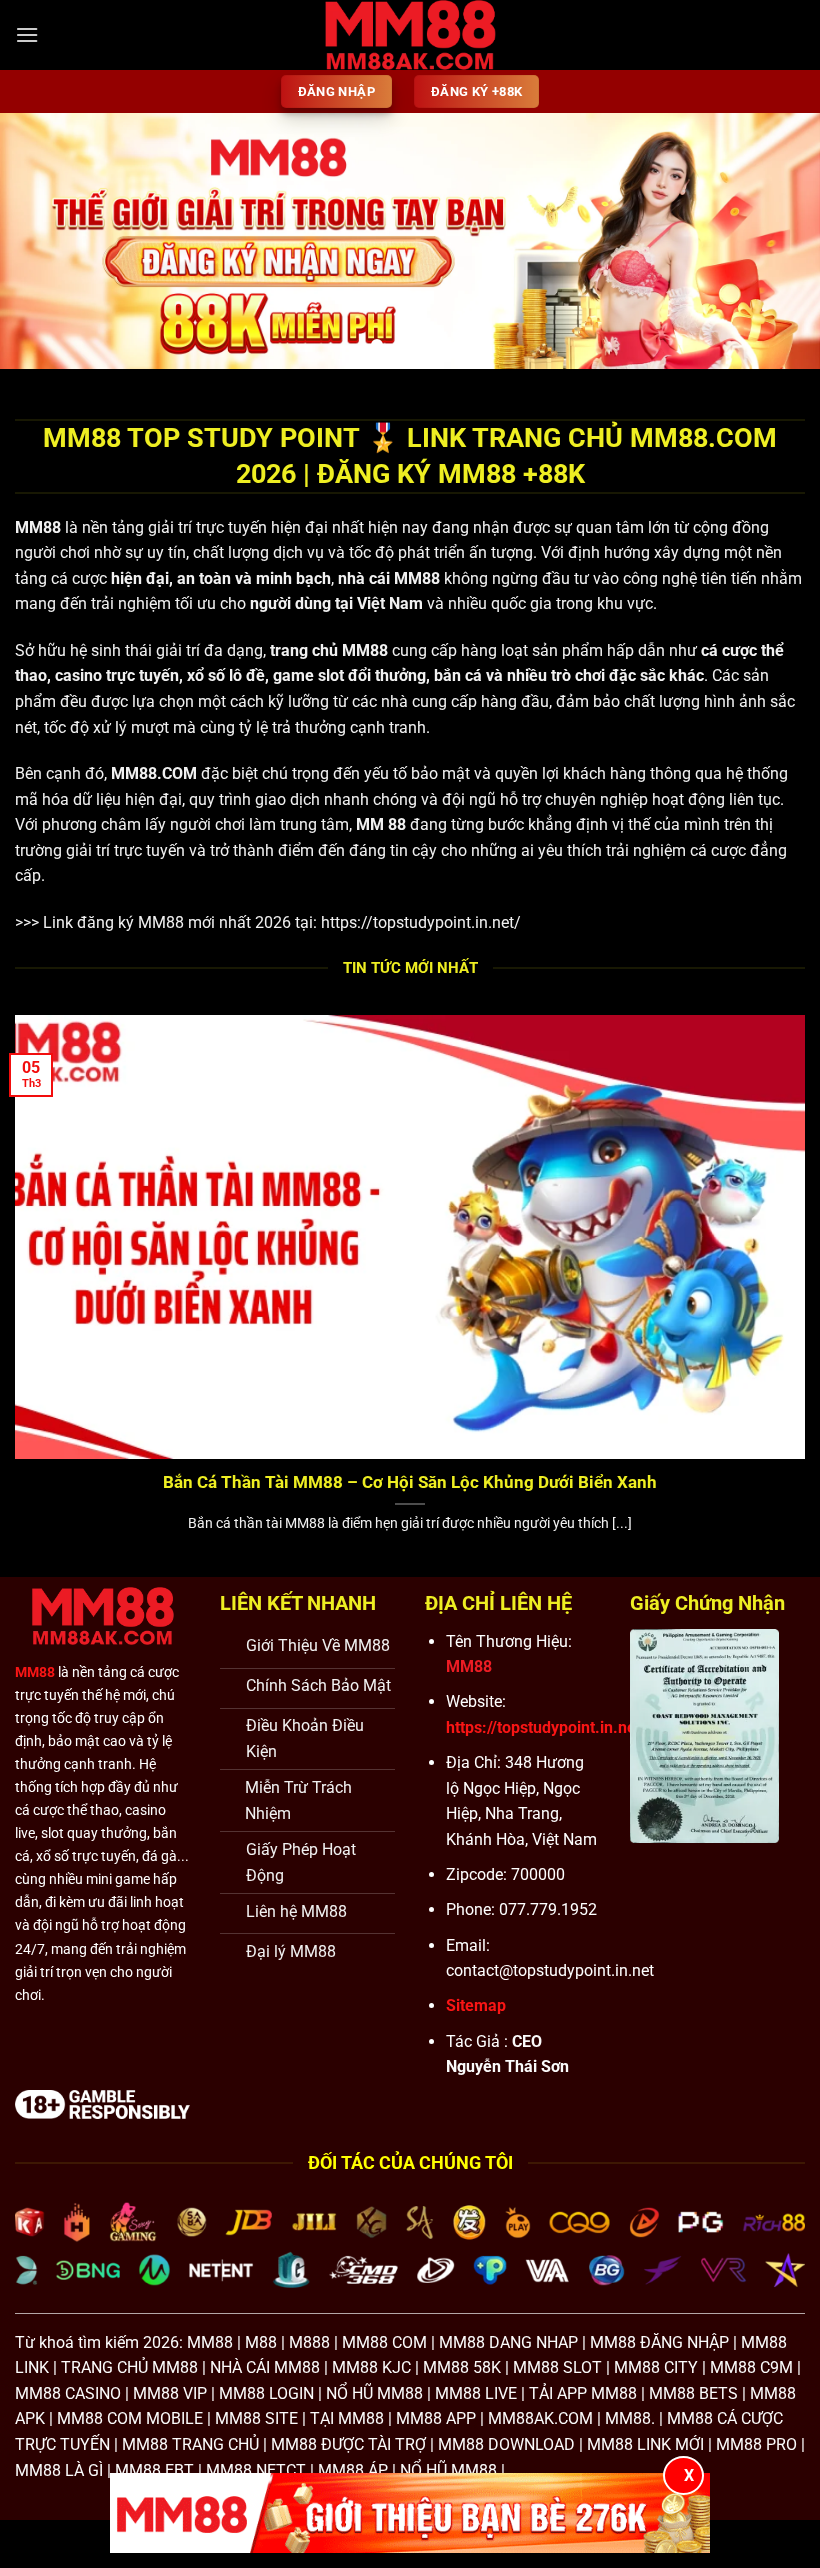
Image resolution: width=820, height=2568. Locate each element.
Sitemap (476, 2005)
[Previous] (42, 241)
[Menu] (27, 34)
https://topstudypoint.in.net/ (421, 922)
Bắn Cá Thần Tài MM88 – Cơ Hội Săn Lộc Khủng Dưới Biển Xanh (410, 1482)
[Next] (778, 241)
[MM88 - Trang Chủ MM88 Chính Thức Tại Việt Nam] (410, 35)
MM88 (38, 527)
